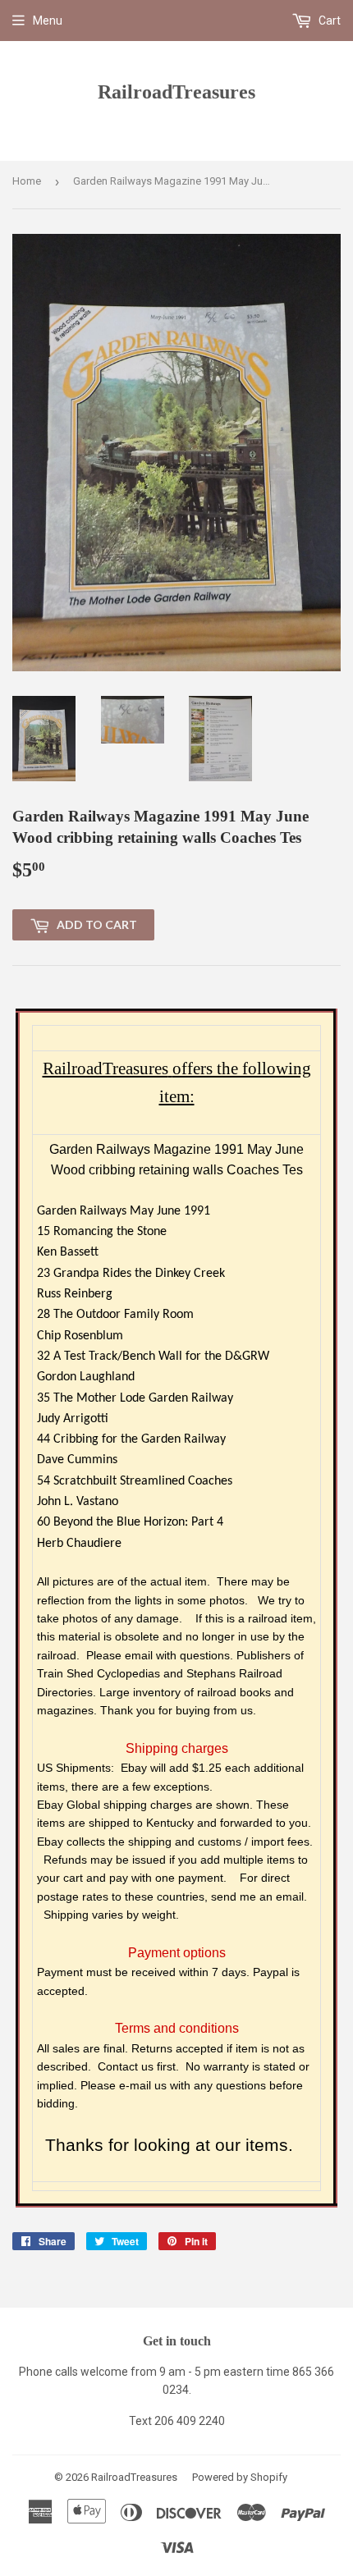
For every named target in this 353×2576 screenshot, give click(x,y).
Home (27, 181)
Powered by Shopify (240, 2477)
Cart (328, 21)
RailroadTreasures (176, 92)
